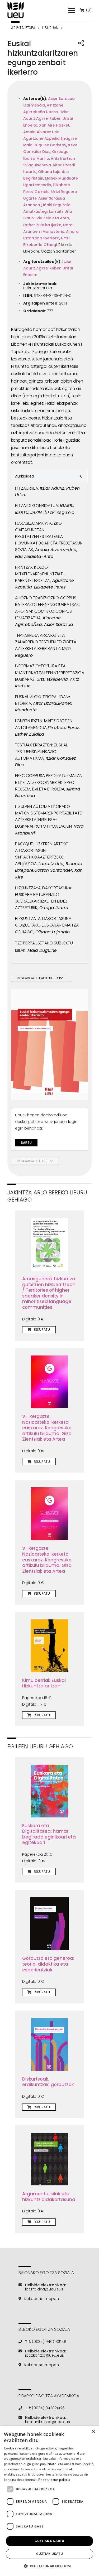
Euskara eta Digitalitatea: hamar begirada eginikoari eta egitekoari (49, 1834)
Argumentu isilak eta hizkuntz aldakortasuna (49, 2197)
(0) (88, 10)
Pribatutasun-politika (54, 2480)
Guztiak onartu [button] (49, 2541)
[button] (49, 2566)
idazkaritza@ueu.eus (44, 2355)
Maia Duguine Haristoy (45, 145)
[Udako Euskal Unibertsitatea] (16, 10)
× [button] (93, 2432)
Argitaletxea (23, 28)
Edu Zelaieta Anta (52, 218)
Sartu (26, 1143)
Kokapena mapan (42, 2299)
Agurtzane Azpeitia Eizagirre (50, 138)
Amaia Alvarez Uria (41, 132)
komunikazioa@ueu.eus (48, 2422)
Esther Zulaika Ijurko (42, 225)
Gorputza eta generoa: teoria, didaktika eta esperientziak (48, 1964)
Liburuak (50, 28)
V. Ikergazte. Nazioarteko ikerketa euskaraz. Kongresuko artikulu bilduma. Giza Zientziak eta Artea (47, 1560)
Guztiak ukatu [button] (49, 2554)
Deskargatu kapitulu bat (39, 978)
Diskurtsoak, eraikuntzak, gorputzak (48, 2082)
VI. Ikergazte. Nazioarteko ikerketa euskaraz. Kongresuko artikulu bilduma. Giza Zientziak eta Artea (47, 1428)
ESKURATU (41, 1330)
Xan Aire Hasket (54, 125)
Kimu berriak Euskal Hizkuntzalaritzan (44, 1683)
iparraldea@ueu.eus (44, 2289)
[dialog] (49, 2501)
